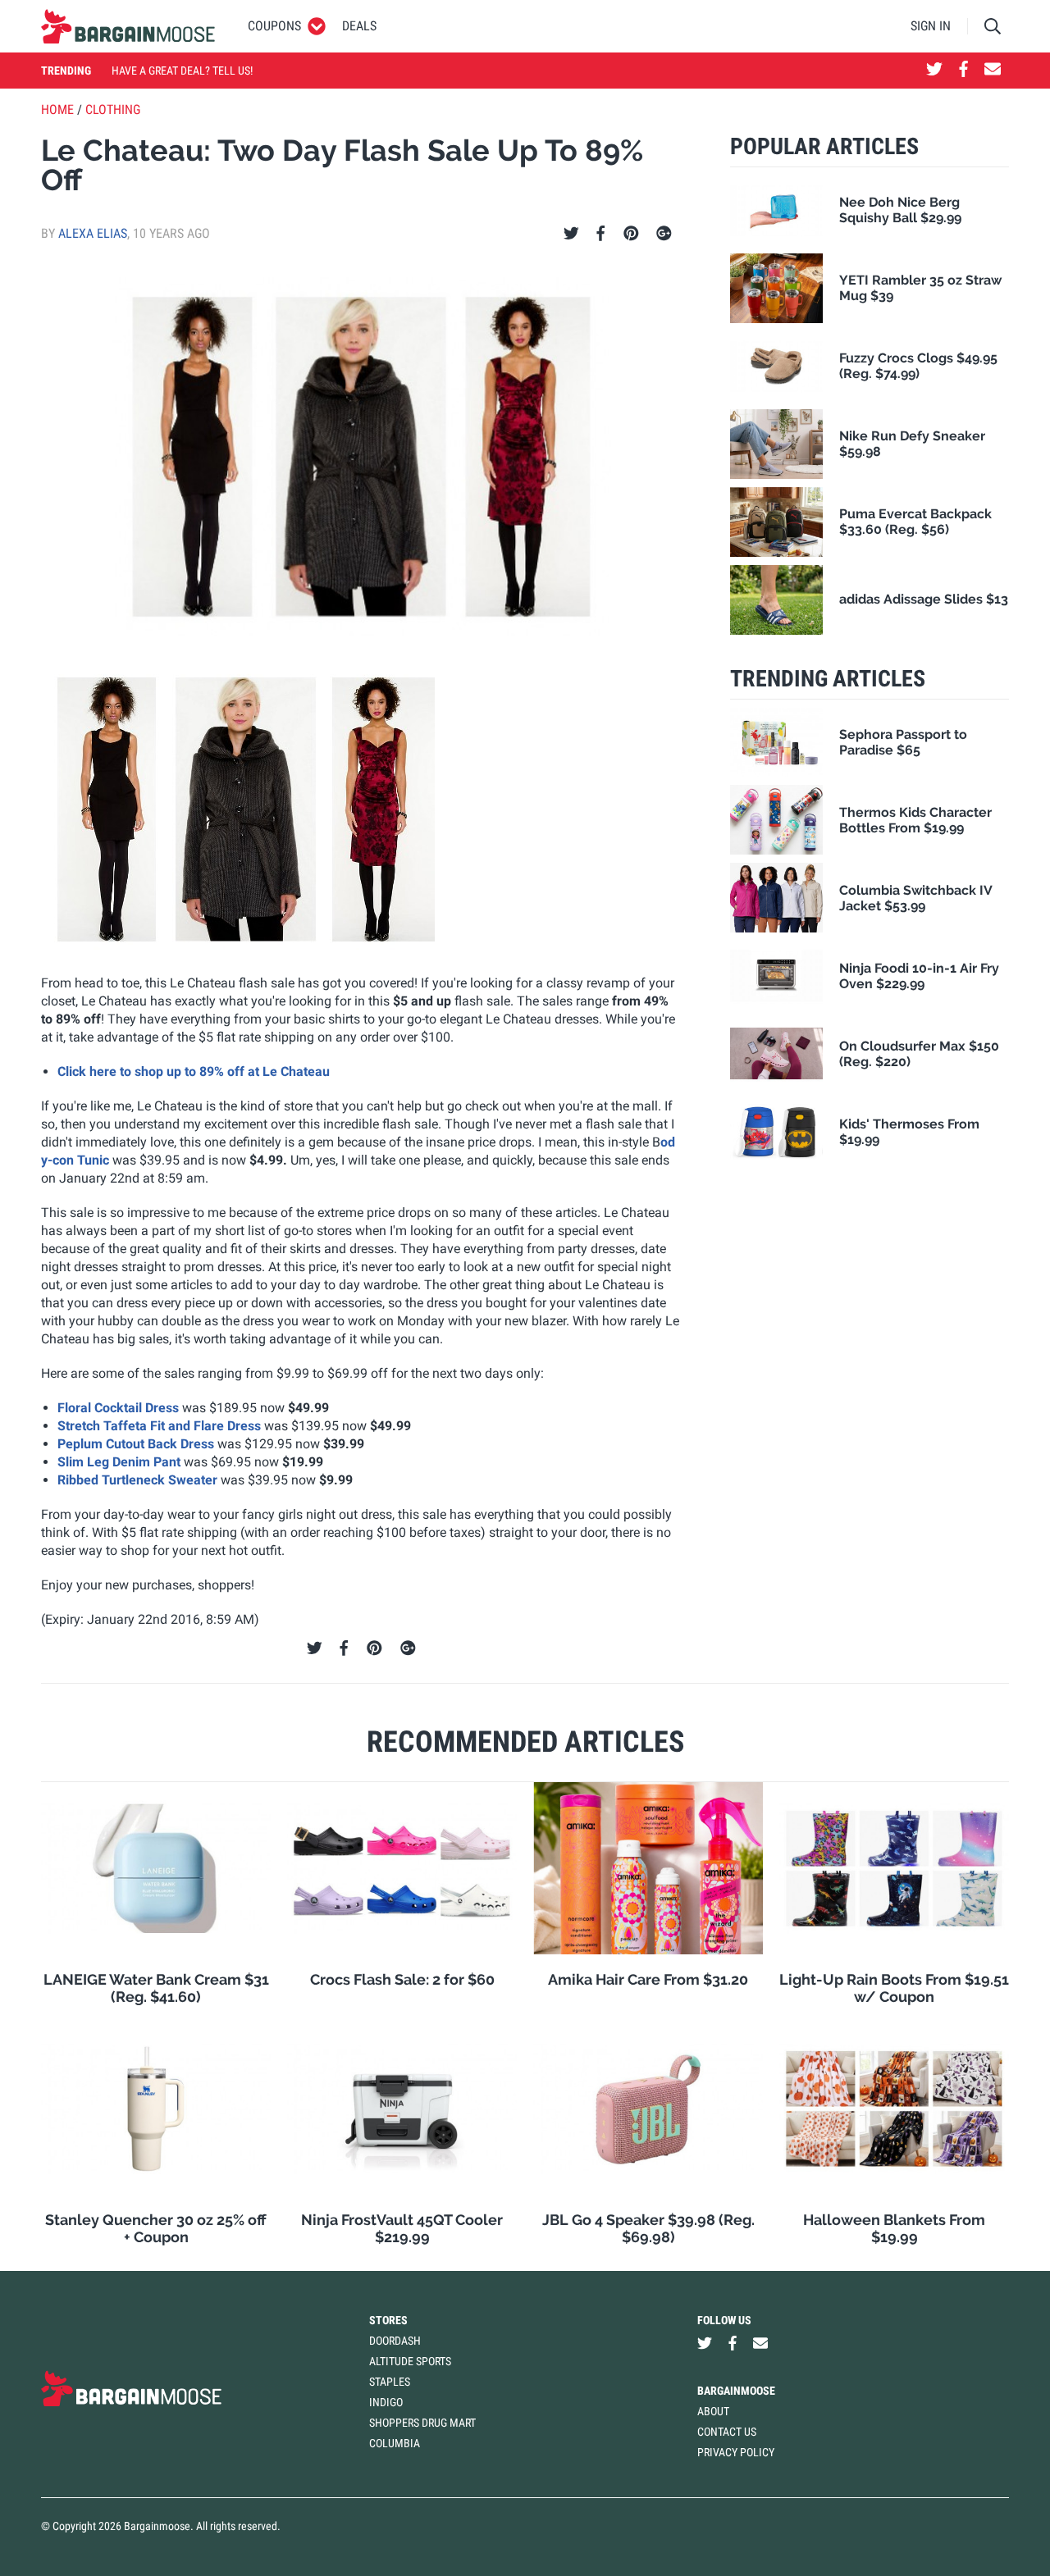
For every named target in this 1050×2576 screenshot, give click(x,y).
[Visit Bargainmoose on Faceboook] (963, 71)
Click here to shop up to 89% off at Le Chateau (194, 1071)
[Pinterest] (631, 234)
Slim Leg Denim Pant (119, 1462)
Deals (359, 26)
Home (57, 109)
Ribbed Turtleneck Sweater (137, 1480)
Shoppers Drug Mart (422, 2423)
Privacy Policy (736, 2452)
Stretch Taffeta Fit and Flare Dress (159, 1426)
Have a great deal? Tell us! (182, 71)
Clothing (113, 109)
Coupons (274, 26)
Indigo (386, 2402)
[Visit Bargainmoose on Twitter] (934, 71)
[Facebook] (600, 234)
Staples (390, 2382)
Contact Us (727, 2432)
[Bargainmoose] (128, 26)
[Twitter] (571, 234)
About (713, 2411)
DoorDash (395, 2341)
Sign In (931, 26)
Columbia (395, 2443)
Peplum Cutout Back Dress (136, 1444)
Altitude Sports (410, 2361)
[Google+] (664, 234)
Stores (388, 2320)
